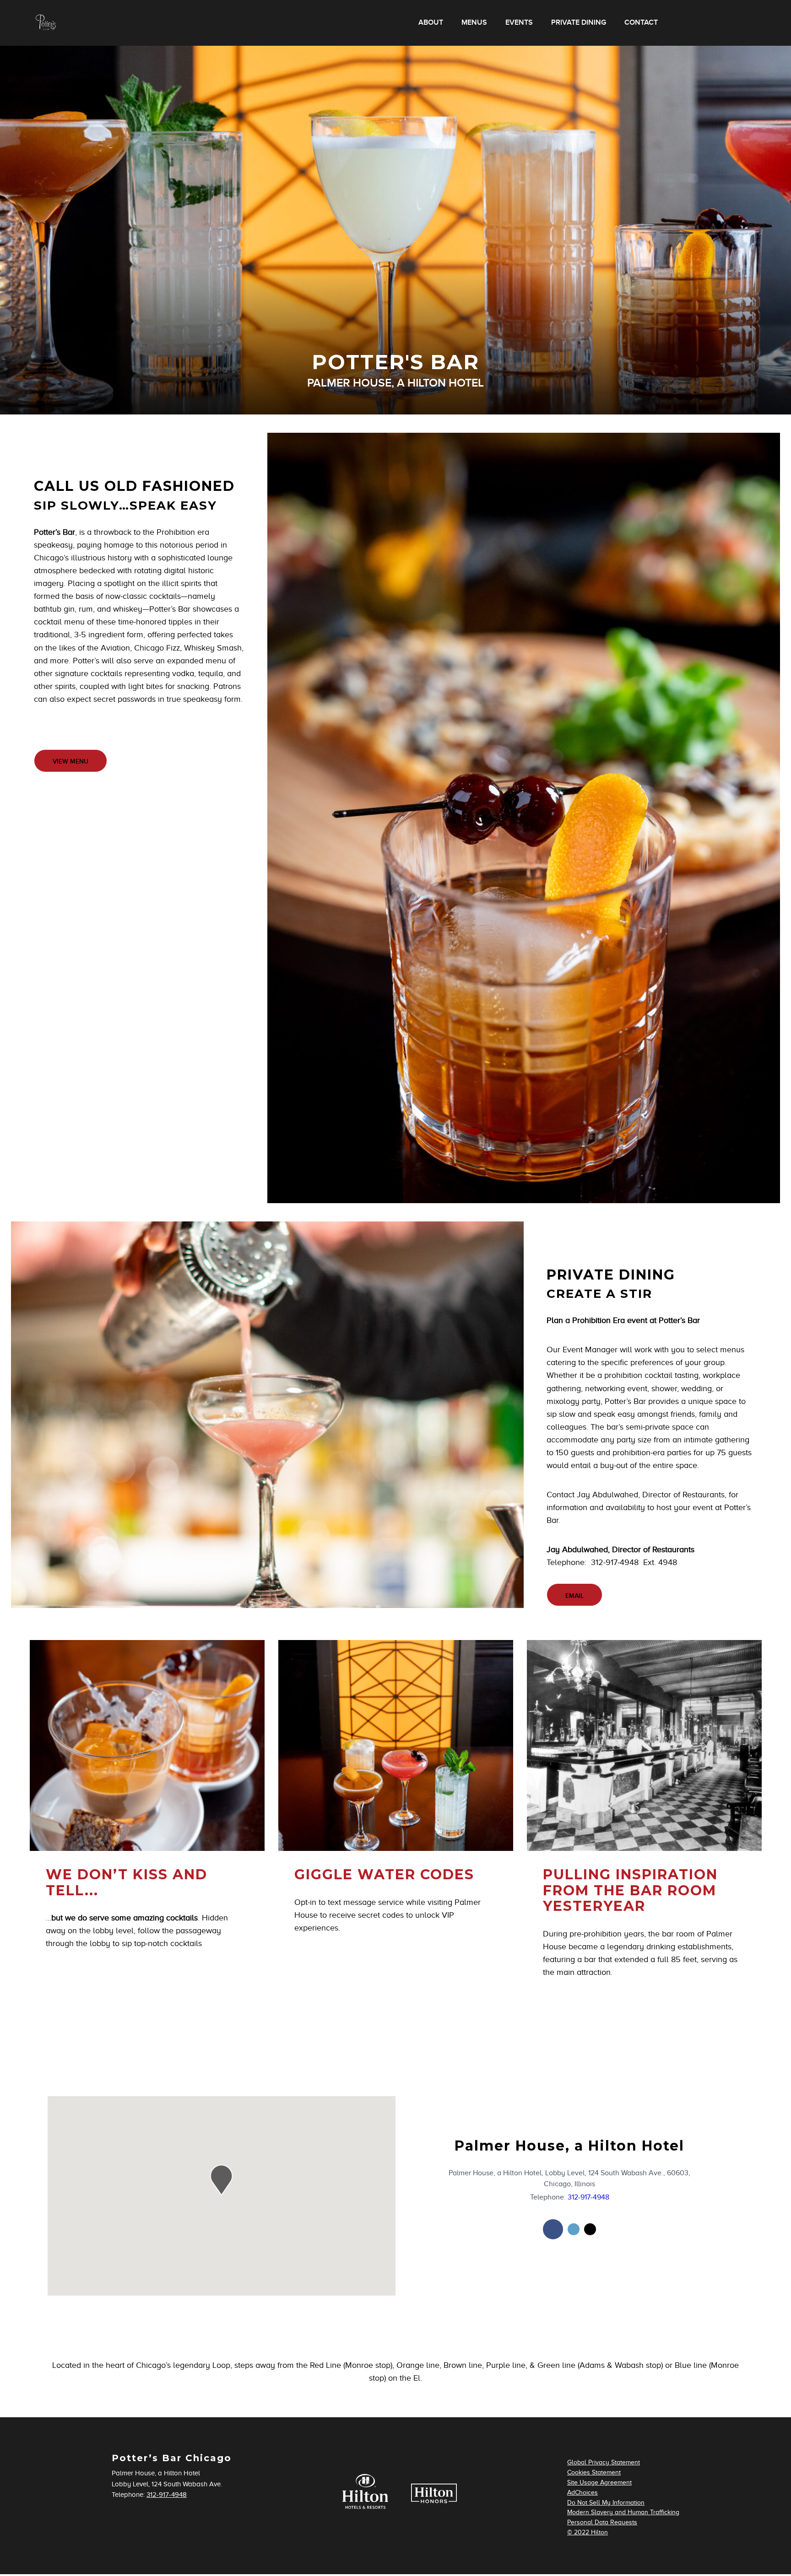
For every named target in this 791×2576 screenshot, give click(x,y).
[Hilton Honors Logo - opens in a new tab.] (434, 2501)
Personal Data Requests (602, 2522)
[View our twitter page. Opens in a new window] (574, 2229)
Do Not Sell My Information (606, 2503)
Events (519, 23)
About (431, 23)
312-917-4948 (588, 2197)
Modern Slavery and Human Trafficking (623, 2512)
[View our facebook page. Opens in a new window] (553, 2229)
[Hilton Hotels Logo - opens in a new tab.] (365, 2512)
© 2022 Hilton (588, 2532)
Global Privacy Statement (604, 2462)
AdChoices (582, 2493)
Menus (474, 23)
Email (574, 1596)
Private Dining (579, 23)
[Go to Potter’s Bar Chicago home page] (46, 23)
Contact (641, 23)
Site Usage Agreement (599, 2482)
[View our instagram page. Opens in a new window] (590, 2229)
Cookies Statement (594, 2472)
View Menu (70, 761)
